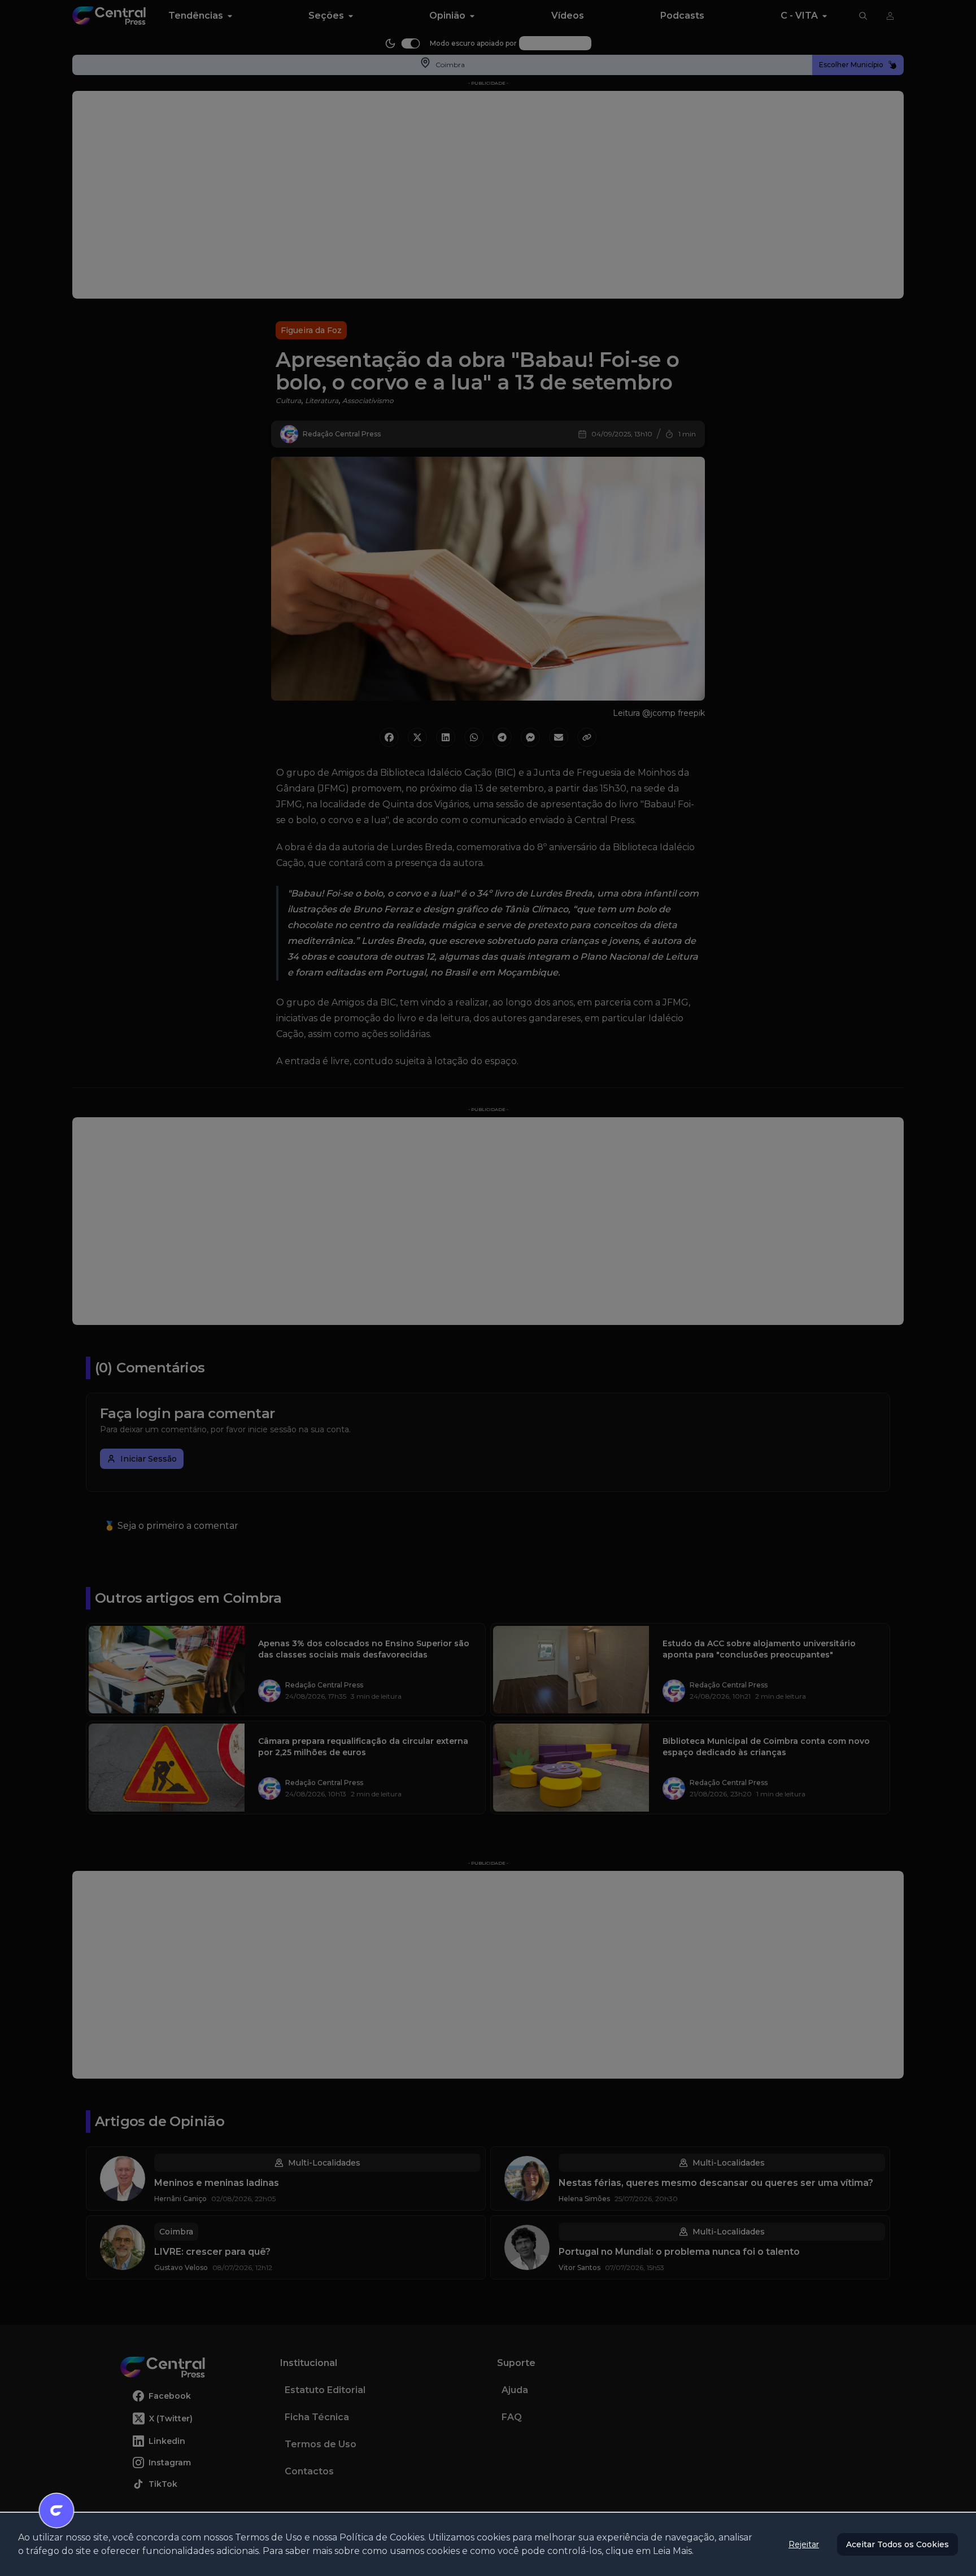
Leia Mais (672, 2551)
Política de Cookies (382, 2537)
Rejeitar (804, 2544)
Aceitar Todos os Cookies (897, 2544)
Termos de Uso (269, 2537)
